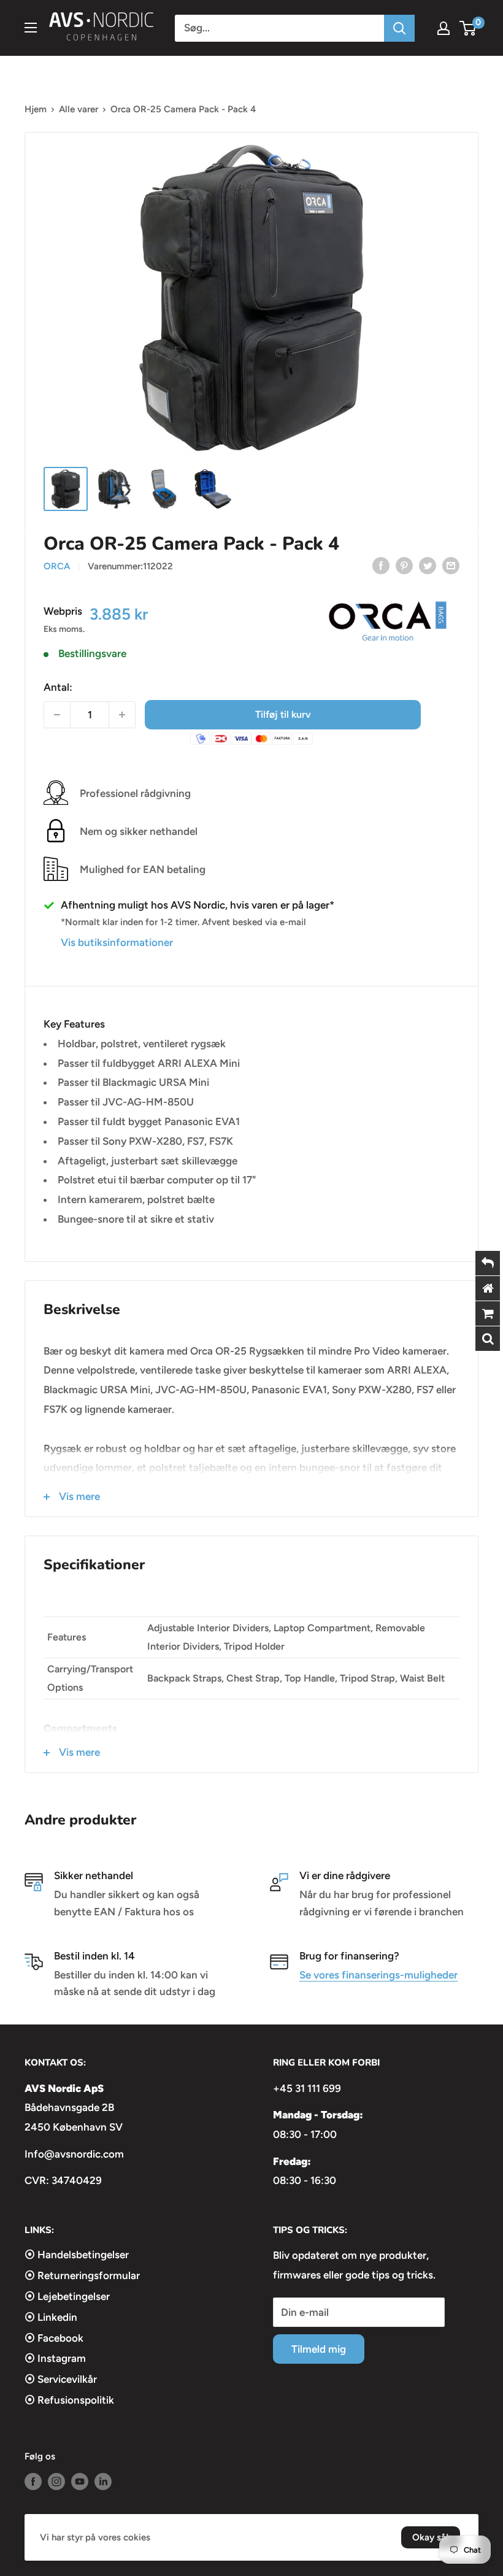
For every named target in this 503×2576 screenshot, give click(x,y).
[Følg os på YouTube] (80, 2481)
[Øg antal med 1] (122, 715)
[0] (468, 28)
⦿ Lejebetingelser (67, 2296)
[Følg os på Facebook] (33, 2481)
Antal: (58, 687)
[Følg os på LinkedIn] (103, 2481)
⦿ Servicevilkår (61, 2379)
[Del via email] (451, 565)
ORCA (57, 566)
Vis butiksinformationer (117, 942)
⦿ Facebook (54, 2338)
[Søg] (399, 28)
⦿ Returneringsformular (82, 2275)
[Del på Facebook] (381, 565)
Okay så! (431, 2537)
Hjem (36, 109)
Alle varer (79, 109)
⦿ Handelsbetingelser (77, 2255)
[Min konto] (443, 28)
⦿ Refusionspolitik (69, 2400)
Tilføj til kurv (283, 714)
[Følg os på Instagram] (56, 2481)
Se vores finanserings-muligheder (378, 1975)
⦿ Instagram (55, 2358)
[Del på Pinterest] (404, 565)
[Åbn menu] (31, 28)
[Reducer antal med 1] (57, 715)
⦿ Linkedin (51, 2317)
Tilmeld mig (319, 2349)
